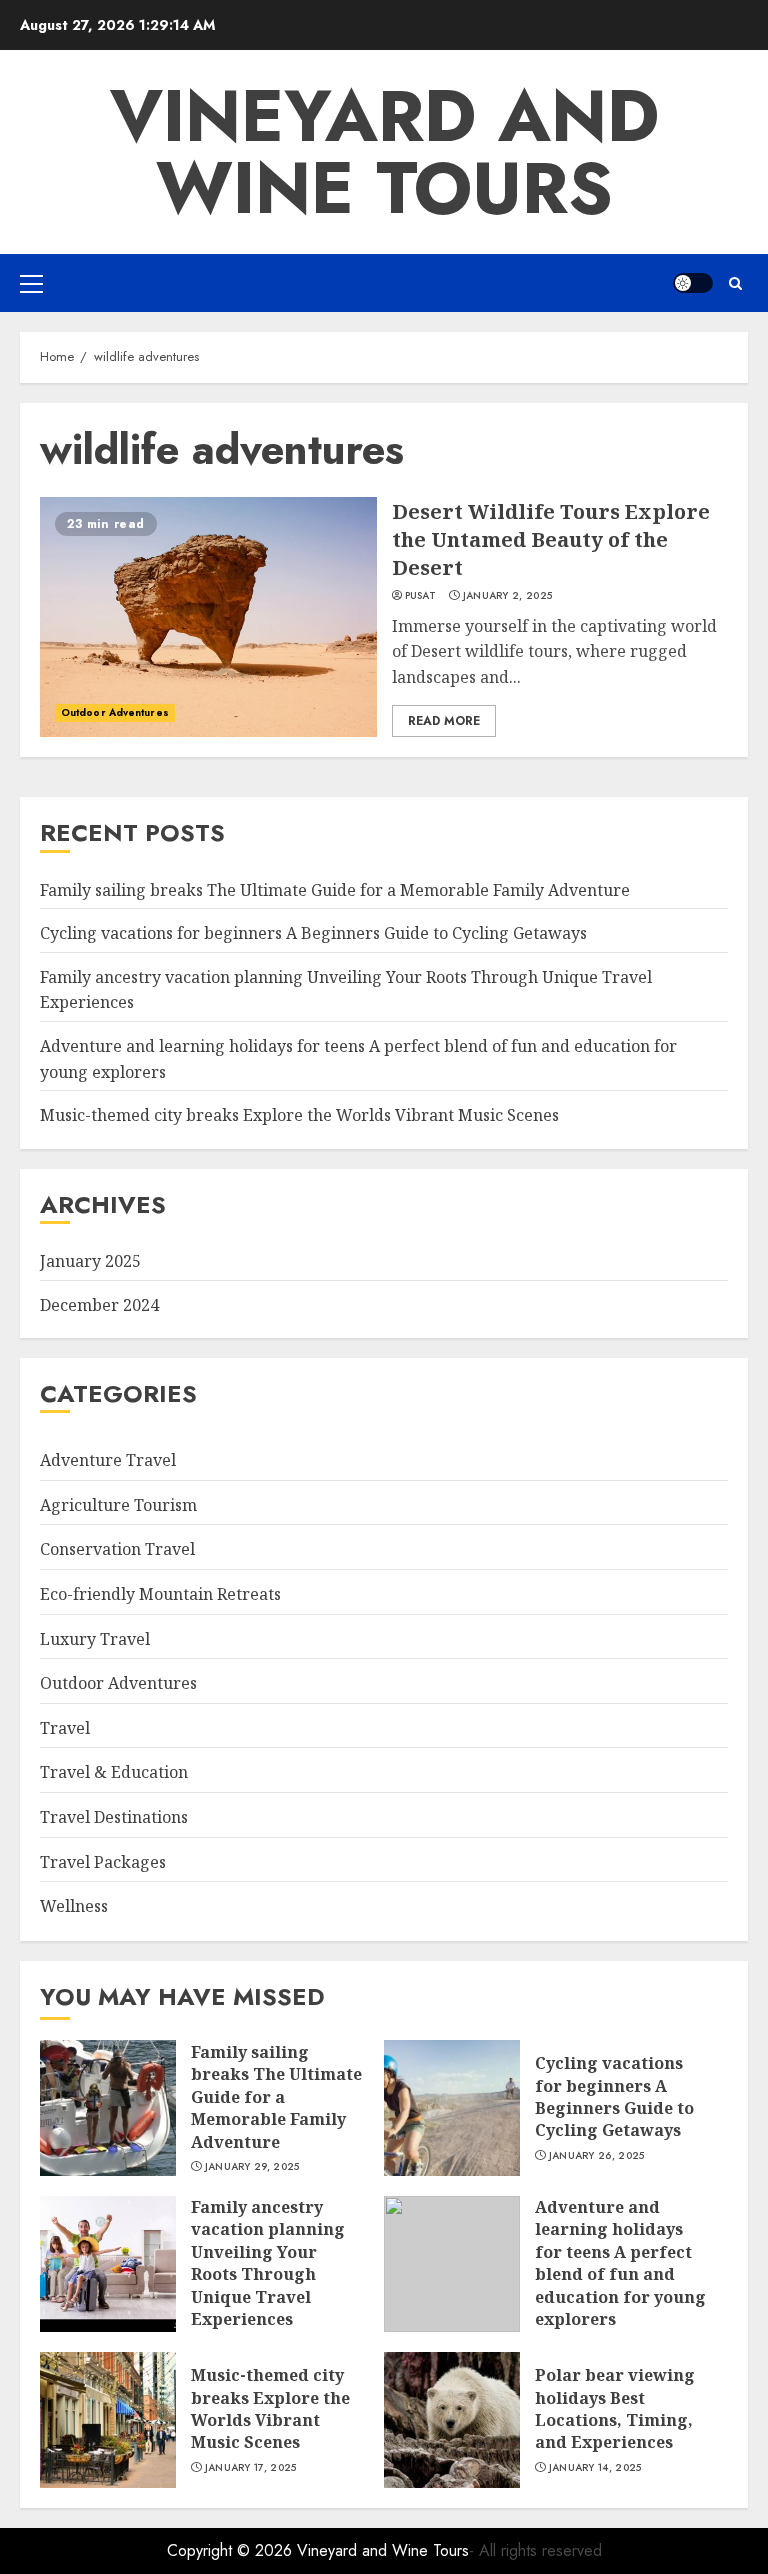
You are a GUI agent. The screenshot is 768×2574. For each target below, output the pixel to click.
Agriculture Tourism (118, 1505)
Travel (65, 1728)
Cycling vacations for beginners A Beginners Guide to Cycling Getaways (313, 933)
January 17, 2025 (251, 2468)
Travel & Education (114, 1772)
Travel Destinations (114, 1817)
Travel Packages (103, 1862)
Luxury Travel (95, 1639)
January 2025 (90, 1261)
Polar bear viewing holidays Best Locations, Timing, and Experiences (615, 2408)
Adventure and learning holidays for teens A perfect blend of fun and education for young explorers (620, 2263)
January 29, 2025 (252, 2167)
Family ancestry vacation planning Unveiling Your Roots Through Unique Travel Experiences (268, 2263)
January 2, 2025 (508, 596)
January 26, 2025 (597, 2156)
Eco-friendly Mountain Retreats (160, 1594)
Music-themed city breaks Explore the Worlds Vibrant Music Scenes (299, 1115)
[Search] (735, 283)
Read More (444, 721)
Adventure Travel (108, 1460)
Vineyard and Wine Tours (384, 152)
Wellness (74, 1906)
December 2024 (99, 1305)
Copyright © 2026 (232, 2550)
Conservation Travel (117, 1549)
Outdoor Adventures (115, 712)
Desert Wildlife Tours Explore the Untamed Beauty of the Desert (551, 539)
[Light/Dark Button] (693, 283)
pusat (421, 596)
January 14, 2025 (595, 2468)
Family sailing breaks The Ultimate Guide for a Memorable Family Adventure (335, 890)
